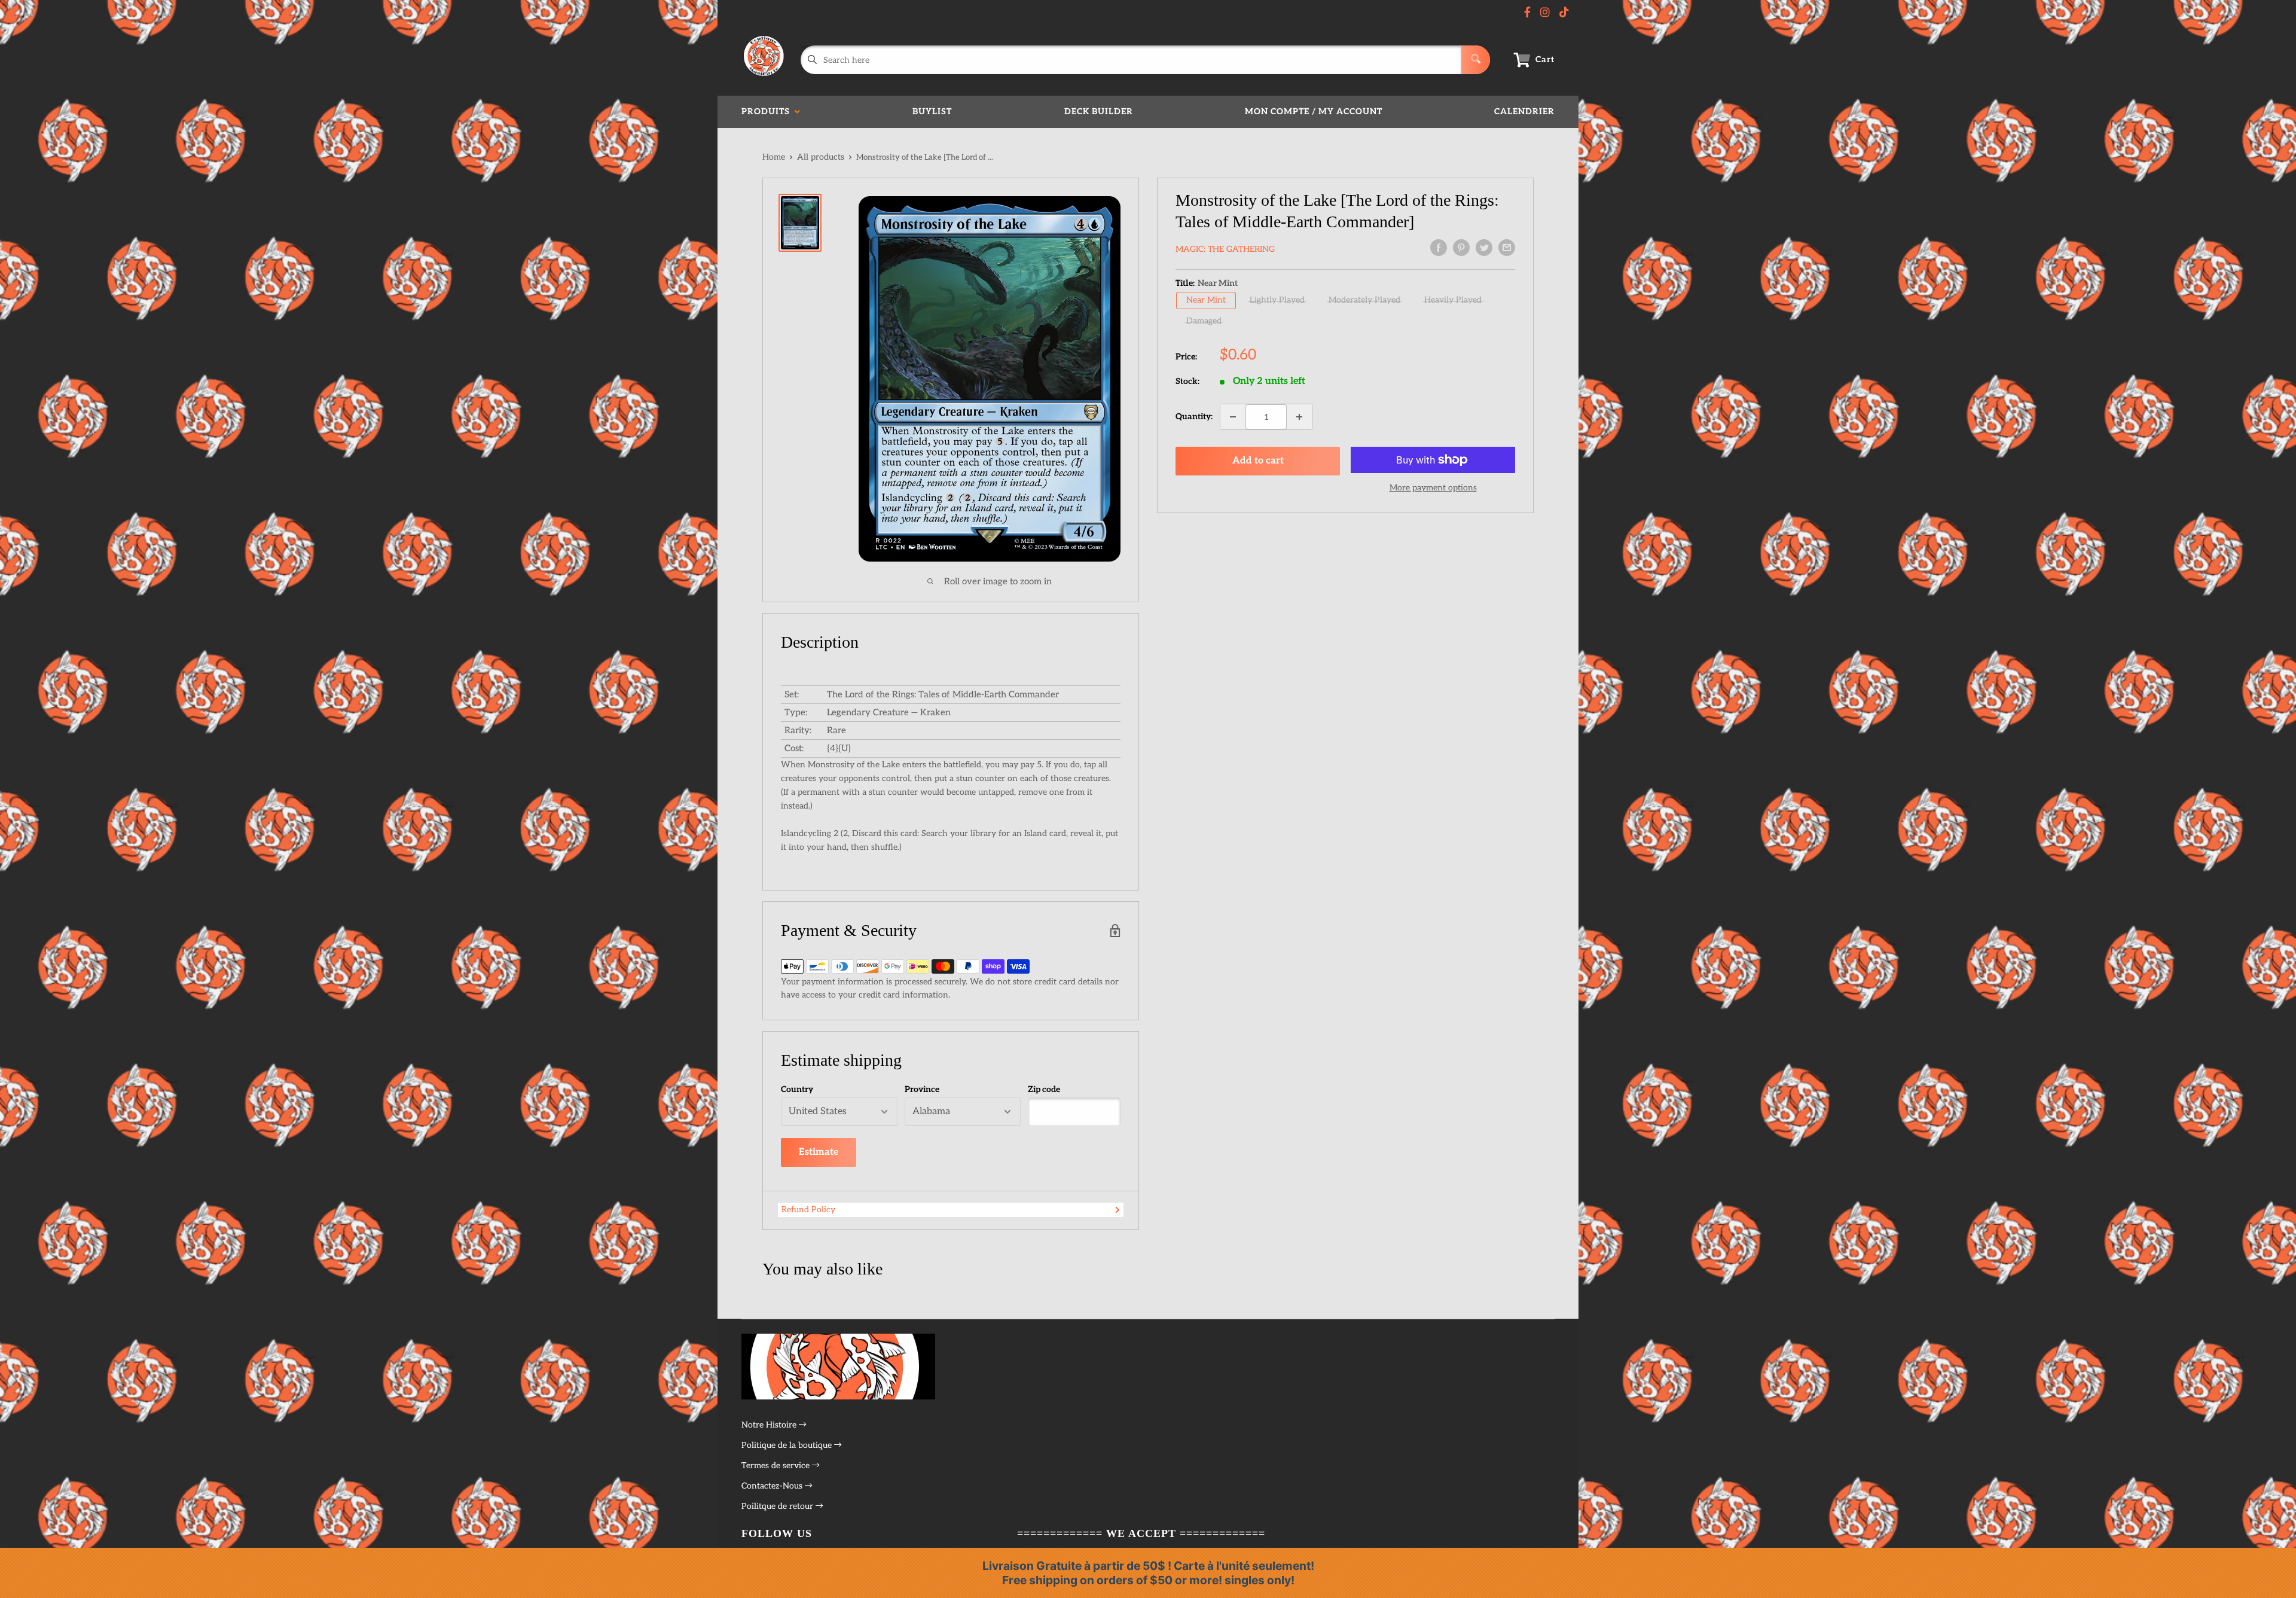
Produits (768, 112)
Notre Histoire (770, 1425)
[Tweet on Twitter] (1484, 248)
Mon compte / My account (1314, 112)
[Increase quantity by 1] (1299, 417)
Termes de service (777, 1466)
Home (774, 157)
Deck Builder (1099, 112)
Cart (1545, 60)
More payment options (1433, 488)
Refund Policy (808, 1210)
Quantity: (1194, 417)
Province (922, 1090)
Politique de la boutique (788, 1445)
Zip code (1044, 1090)
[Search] (1476, 60)
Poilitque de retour (778, 1506)
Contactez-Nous (773, 1486)
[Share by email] (1507, 248)
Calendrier (1524, 112)
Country (797, 1090)
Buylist (932, 112)
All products (821, 157)
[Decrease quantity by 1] (1233, 417)
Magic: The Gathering (1225, 249)
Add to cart (1258, 461)
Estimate (819, 1152)
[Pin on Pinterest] (1461, 248)
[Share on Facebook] (1439, 248)
